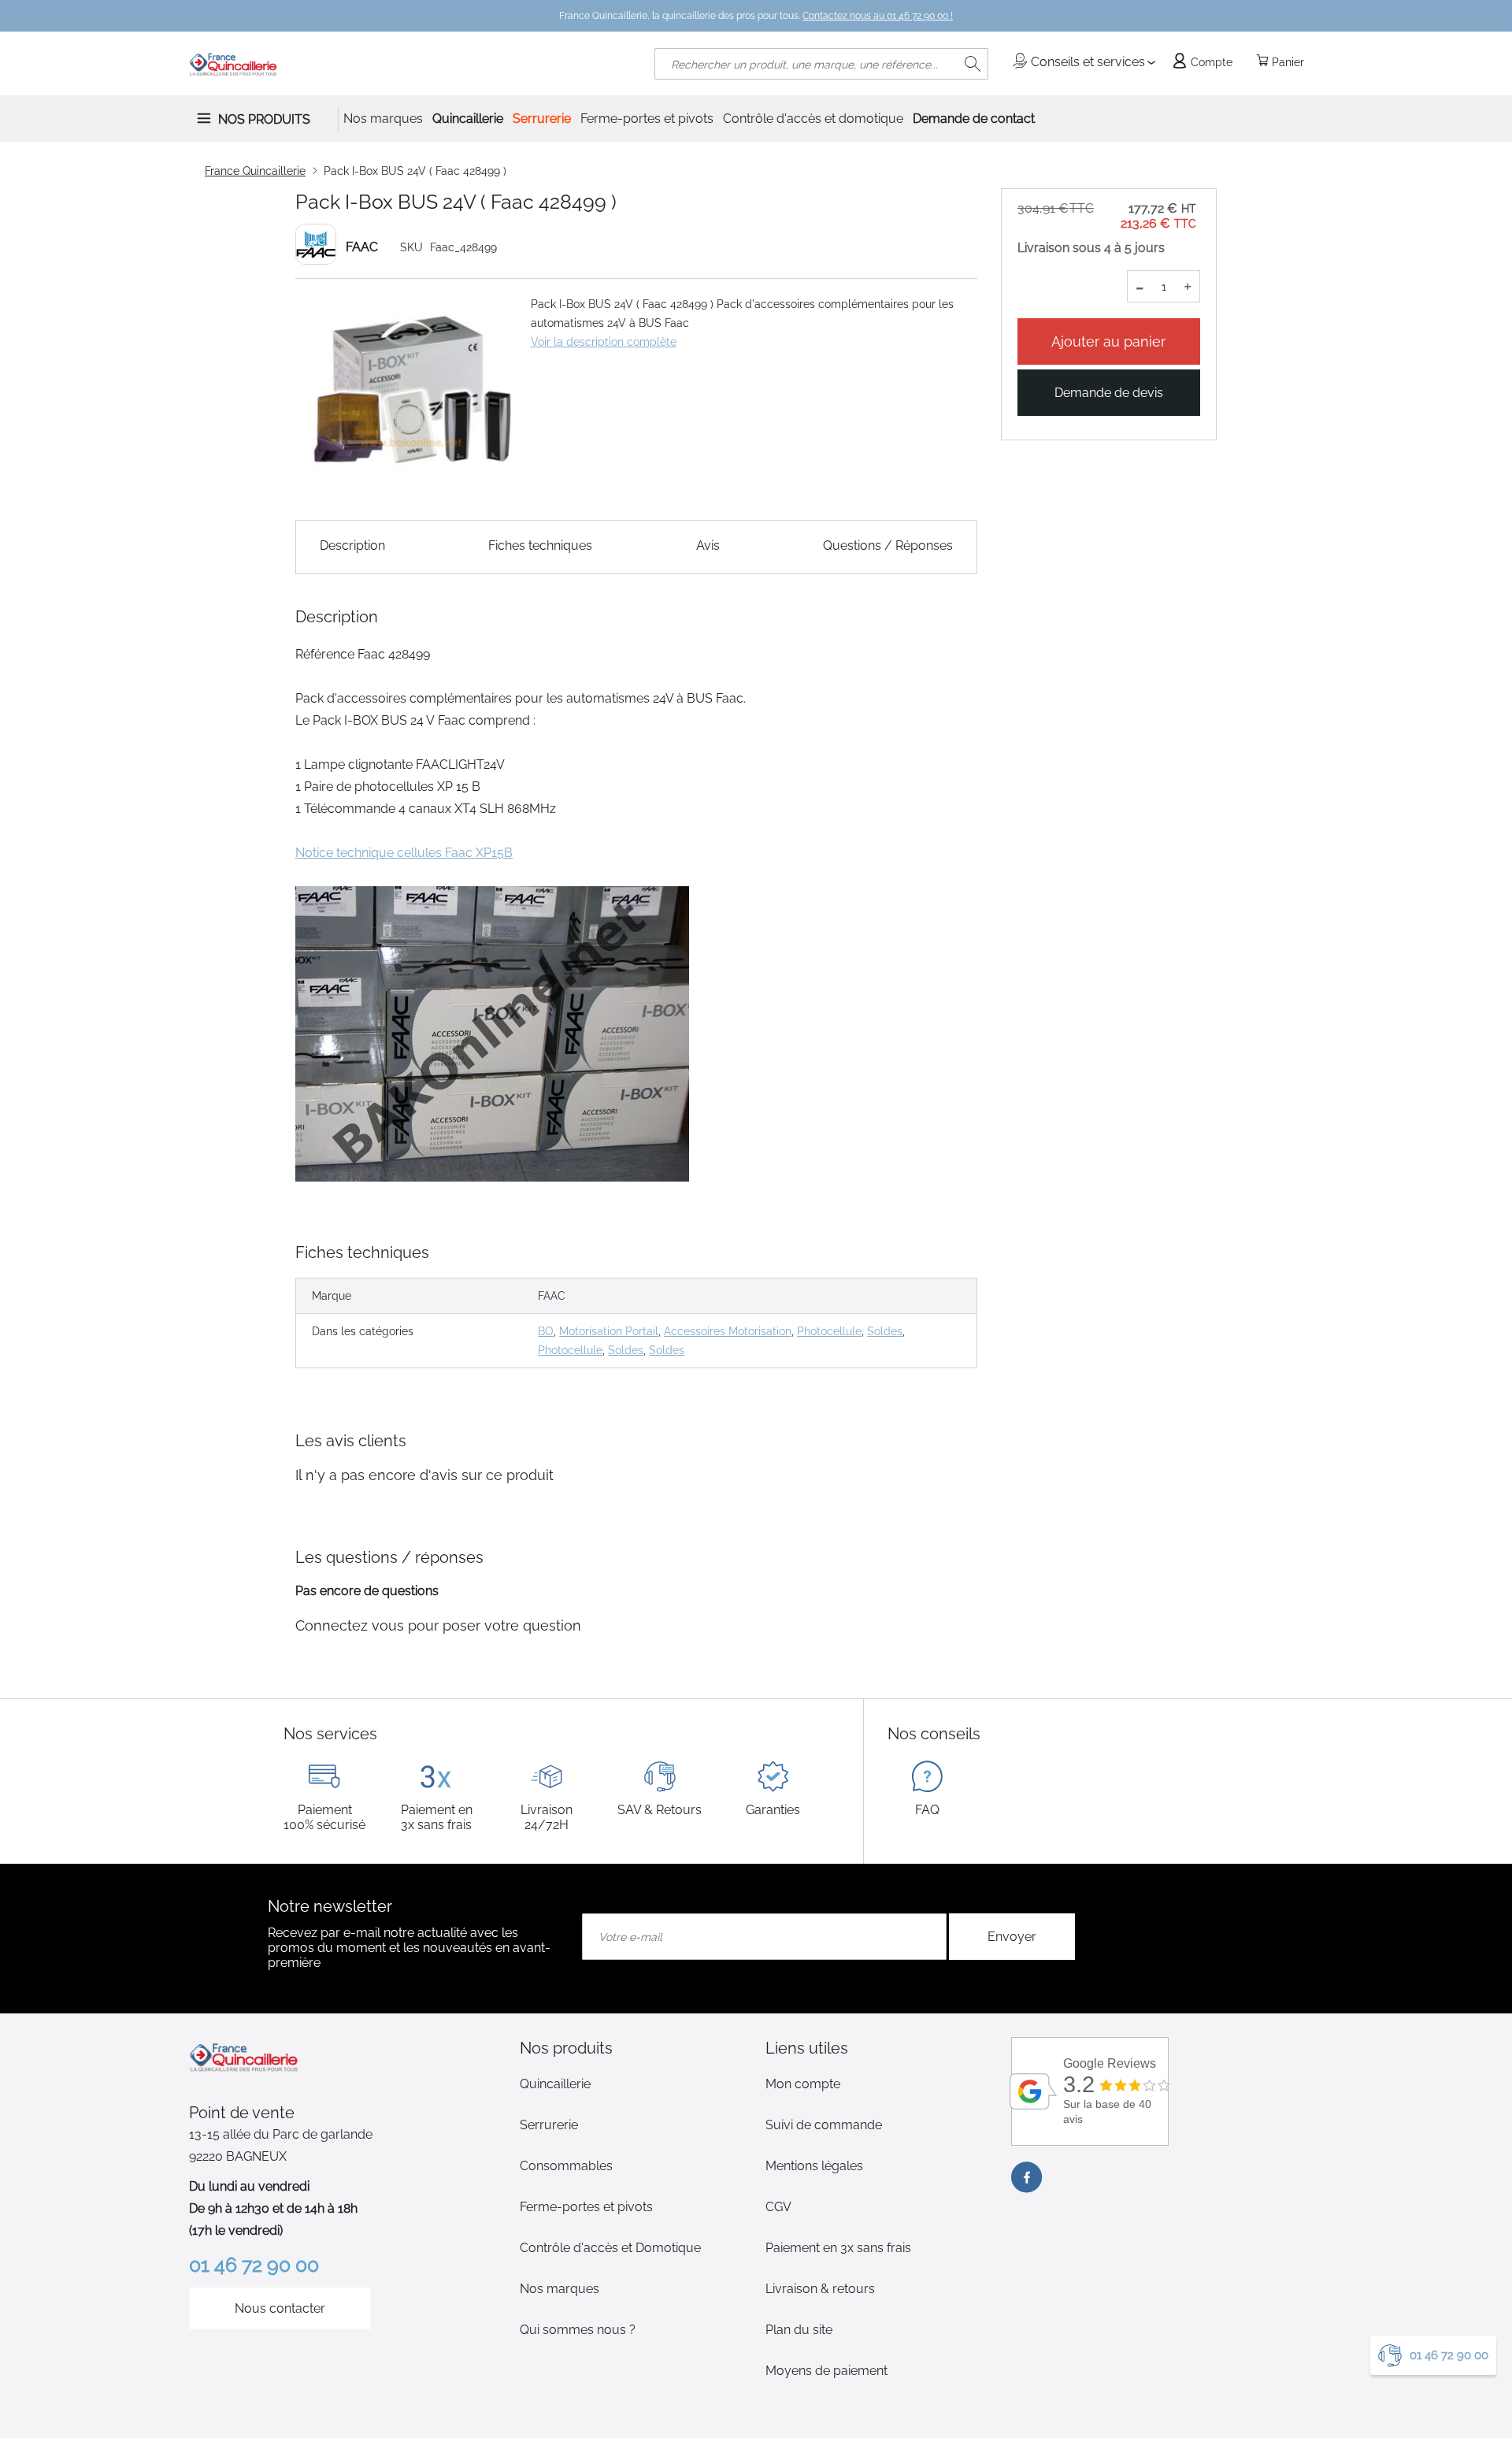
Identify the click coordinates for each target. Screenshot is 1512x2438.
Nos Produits (264, 119)
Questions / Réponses (888, 545)
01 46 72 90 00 (1449, 2355)
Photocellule (829, 1331)
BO (546, 1331)
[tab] (633, 2048)
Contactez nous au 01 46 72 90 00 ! (878, 16)
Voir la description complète (604, 342)
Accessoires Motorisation (728, 1331)
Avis (708, 545)
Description (352, 545)
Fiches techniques (540, 545)
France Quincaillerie (255, 171)
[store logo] (233, 64)
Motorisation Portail (609, 1331)
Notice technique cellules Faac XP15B (404, 853)
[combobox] (821, 64)
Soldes (885, 1331)
